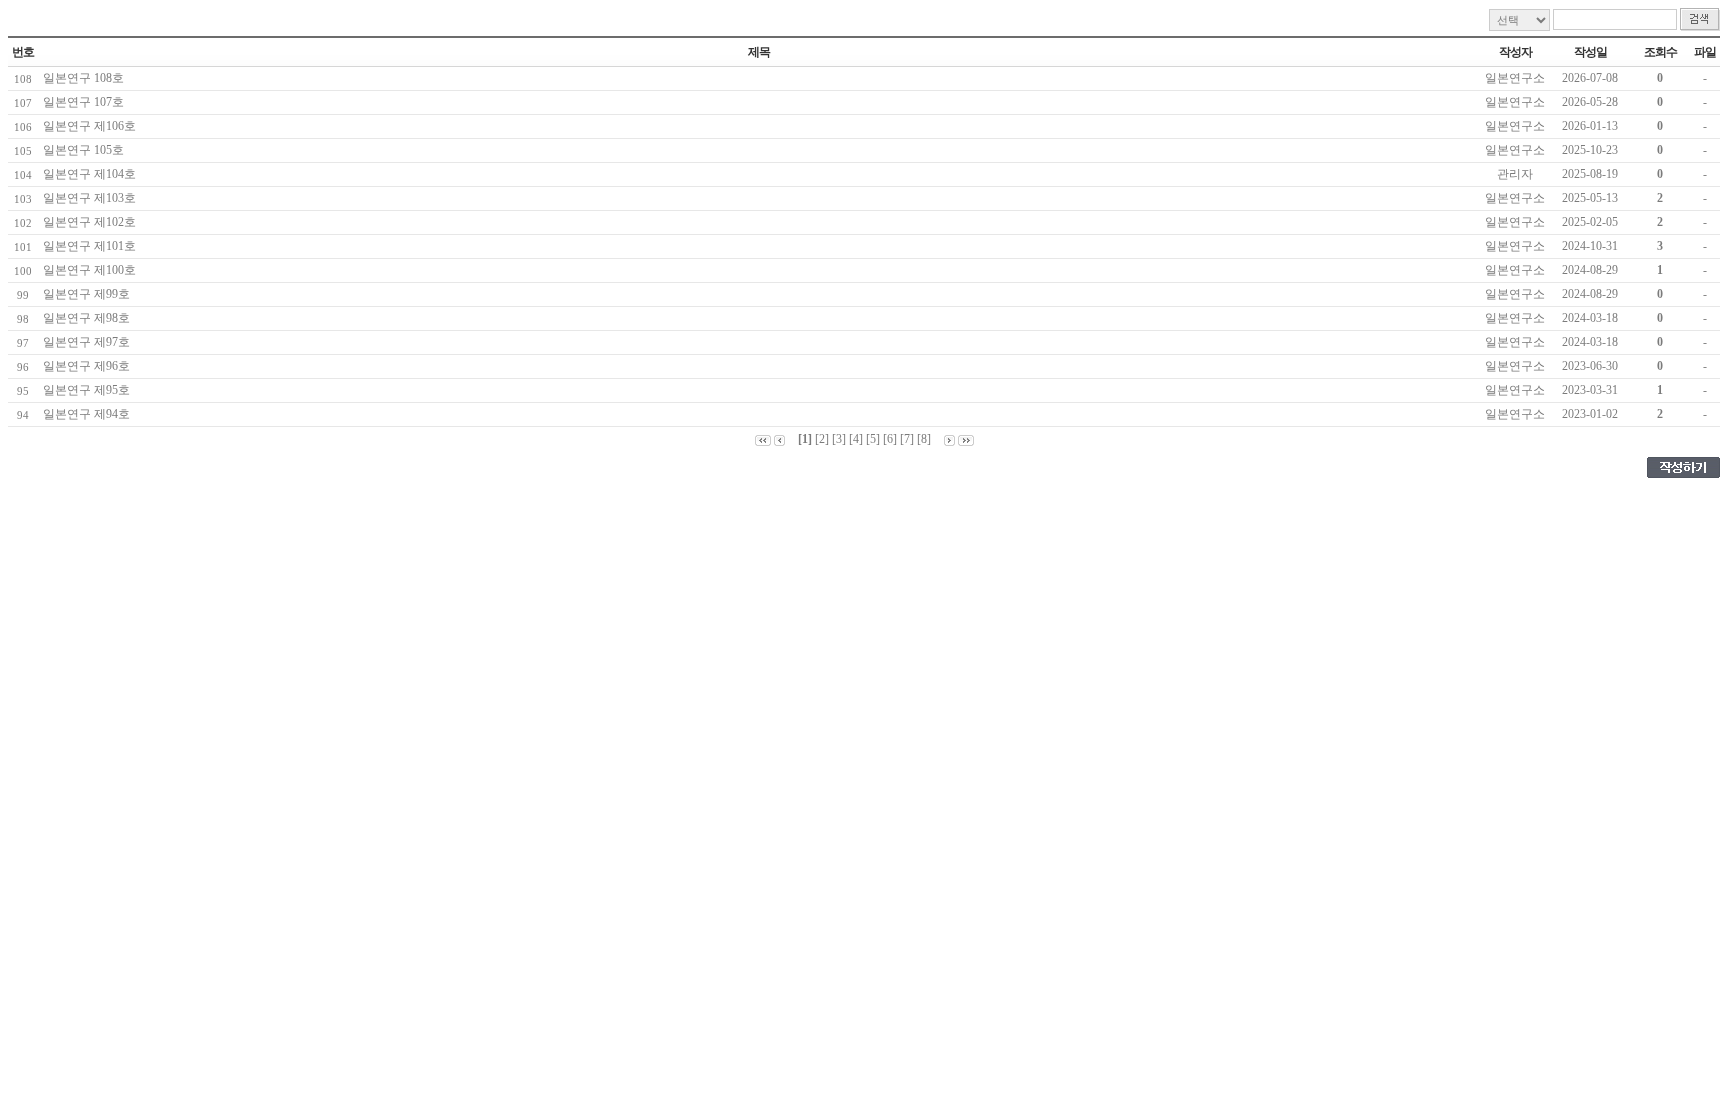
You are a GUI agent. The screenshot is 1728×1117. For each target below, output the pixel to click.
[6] (890, 439)
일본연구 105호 (86, 150)
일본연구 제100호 (92, 270)
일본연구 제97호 (89, 342)
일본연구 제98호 (89, 318)
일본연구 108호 (86, 78)
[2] (822, 439)
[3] (839, 439)
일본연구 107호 (86, 102)
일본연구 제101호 (92, 246)
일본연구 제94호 (89, 414)
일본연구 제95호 (89, 390)
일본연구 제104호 (92, 174)
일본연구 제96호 (89, 366)
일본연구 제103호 (92, 198)
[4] (856, 439)
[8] (924, 439)
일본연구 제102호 (92, 222)
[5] (873, 439)
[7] (907, 439)
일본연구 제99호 (89, 294)
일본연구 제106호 (92, 126)
